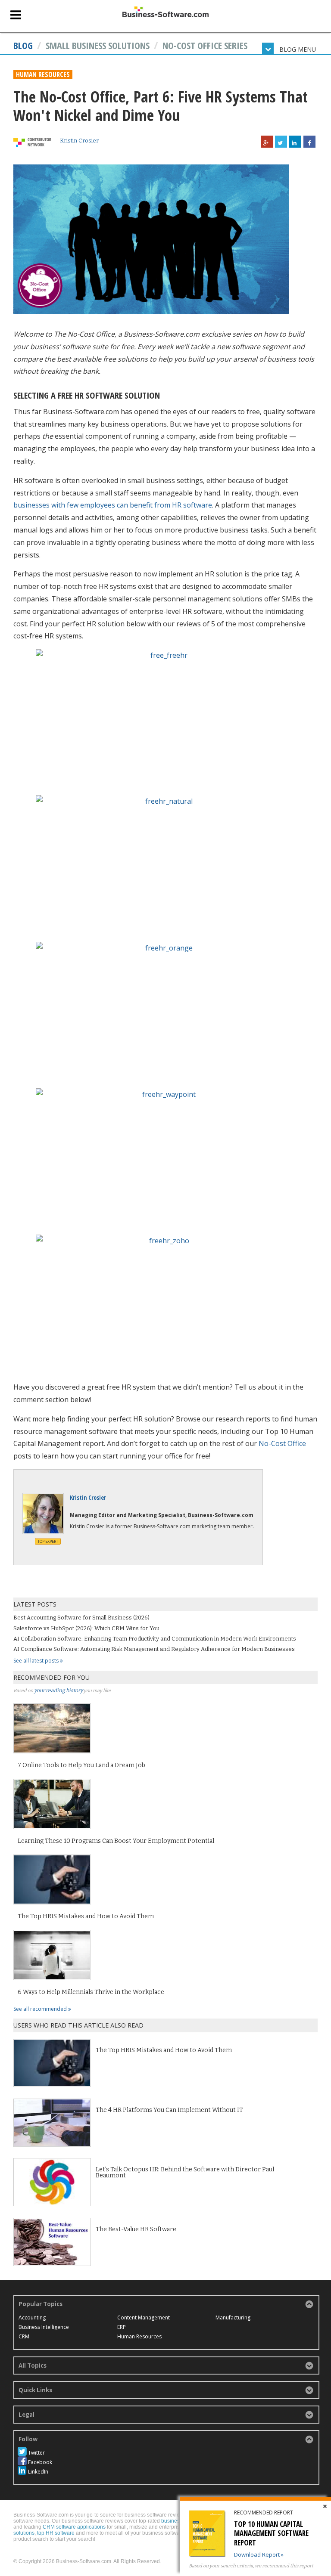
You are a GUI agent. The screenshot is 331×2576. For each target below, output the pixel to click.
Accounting (32, 2317)
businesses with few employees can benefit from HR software (113, 505)
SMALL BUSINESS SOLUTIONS (98, 45)
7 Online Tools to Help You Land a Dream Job (81, 1765)
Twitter (36, 2453)
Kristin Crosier (79, 141)
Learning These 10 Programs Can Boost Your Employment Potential (116, 1841)
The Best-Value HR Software (136, 2229)
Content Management (144, 2317)
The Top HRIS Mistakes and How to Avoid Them (86, 1917)
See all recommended (41, 2009)
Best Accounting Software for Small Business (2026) (81, 1618)
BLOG (23, 45)
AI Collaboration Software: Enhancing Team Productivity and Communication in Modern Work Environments (155, 1639)
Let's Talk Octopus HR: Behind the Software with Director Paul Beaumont (185, 2172)
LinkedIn (38, 2472)
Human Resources (43, 74)
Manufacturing (233, 2317)
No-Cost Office (282, 1443)
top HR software (56, 2533)
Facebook (40, 2462)
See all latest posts (37, 1661)
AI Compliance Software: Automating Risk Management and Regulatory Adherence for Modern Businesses (154, 1649)
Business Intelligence (44, 2327)
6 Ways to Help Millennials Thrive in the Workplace (91, 1992)
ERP (122, 2327)
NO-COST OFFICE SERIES (205, 45)
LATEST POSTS (35, 1604)
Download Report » (259, 2554)
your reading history (58, 1690)
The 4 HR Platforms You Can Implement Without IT (169, 2110)
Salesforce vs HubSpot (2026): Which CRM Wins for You (86, 1628)
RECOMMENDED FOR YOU (52, 1677)
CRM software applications (74, 2527)
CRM (24, 2336)
